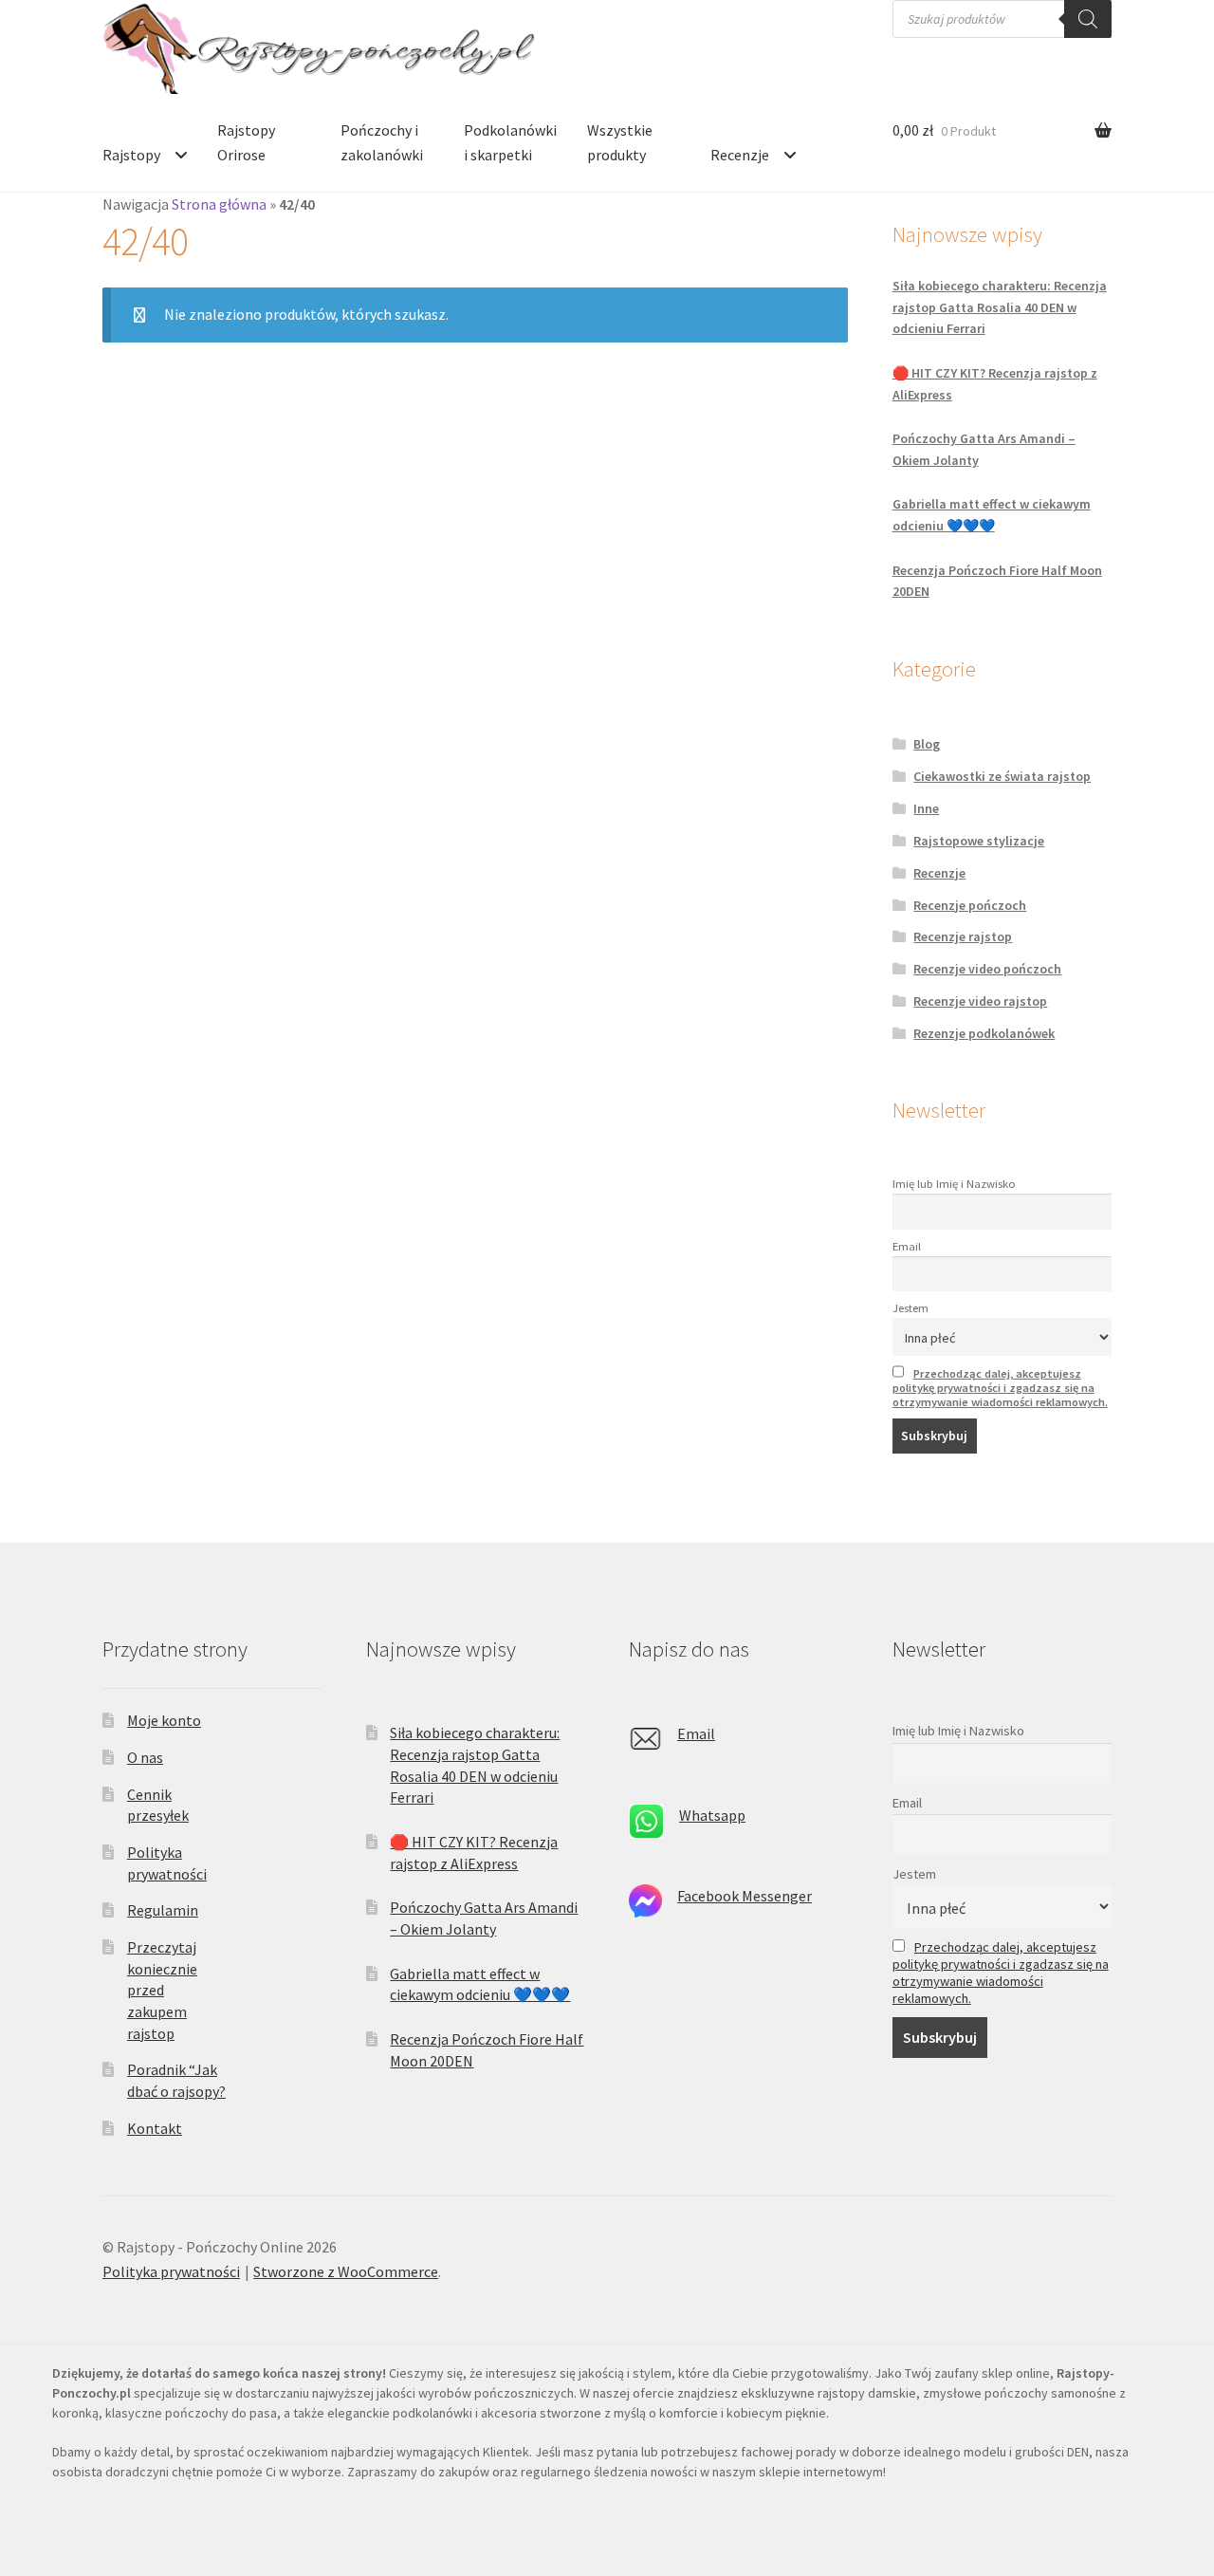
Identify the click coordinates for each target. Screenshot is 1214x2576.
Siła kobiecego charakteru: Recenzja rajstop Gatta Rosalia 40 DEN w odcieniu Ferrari (1000, 307)
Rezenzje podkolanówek (984, 1033)
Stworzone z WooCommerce (346, 2271)
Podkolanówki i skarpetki (510, 142)
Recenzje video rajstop (980, 1001)
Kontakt (155, 2128)
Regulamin (163, 1910)
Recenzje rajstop (963, 936)
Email (907, 1246)
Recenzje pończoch (970, 905)
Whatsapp (712, 1815)
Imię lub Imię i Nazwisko (954, 1184)
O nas (145, 1757)
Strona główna (219, 204)
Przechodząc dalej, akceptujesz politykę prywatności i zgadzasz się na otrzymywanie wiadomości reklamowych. (1000, 1388)
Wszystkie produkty (620, 142)
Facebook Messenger (745, 1896)
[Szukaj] (1088, 19)
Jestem (910, 1308)
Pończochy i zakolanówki (382, 142)
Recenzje (740, 155)
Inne (926, 808)
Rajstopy (131, 155)
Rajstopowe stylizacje (979, 841)
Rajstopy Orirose (246, 142)
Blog (927, 744)
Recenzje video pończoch (987, 969)
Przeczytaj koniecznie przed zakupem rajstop (162, 1990)
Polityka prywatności (171, 2271)
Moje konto (164, 1720)
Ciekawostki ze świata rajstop (1002, 776)
